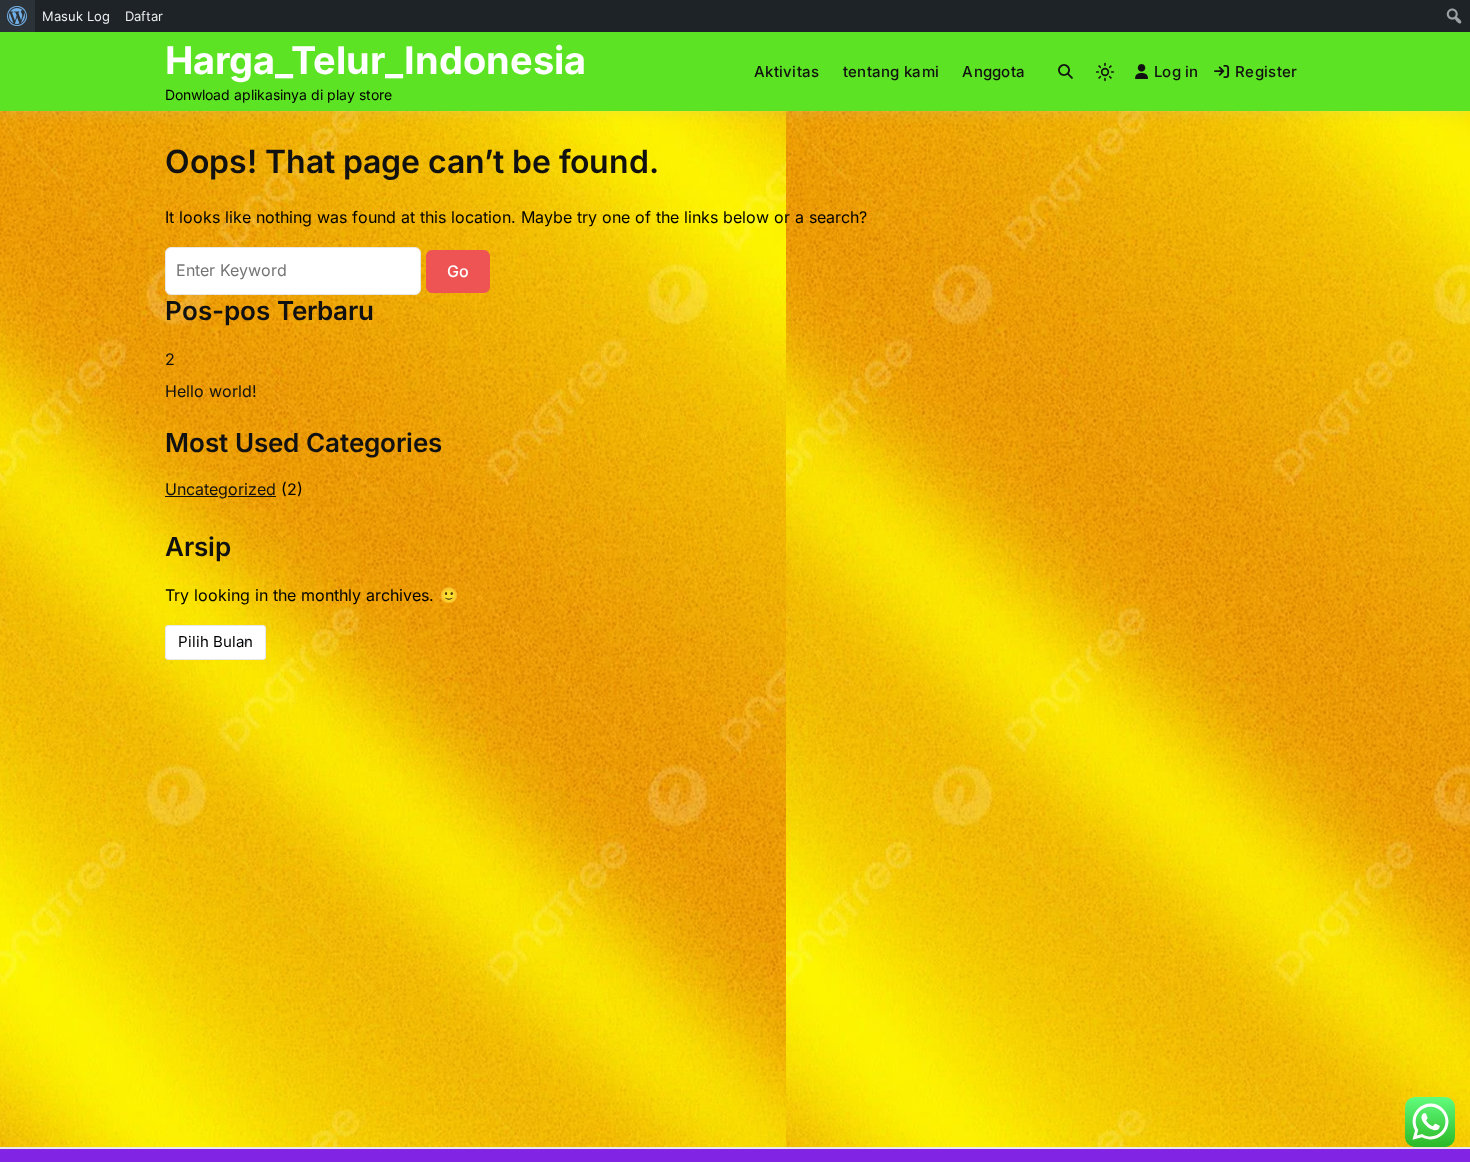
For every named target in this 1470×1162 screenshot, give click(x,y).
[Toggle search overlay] (1065, 72)
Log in (1176, 71)
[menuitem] (17, 16)
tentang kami (891, 71)
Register (1266, 71)
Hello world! (211, 391)
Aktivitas (787, 71)
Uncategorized (220, 489)
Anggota (993, 71)
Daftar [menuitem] (144, 16)
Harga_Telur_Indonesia (375, 60)
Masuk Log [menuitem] (76, 16)
